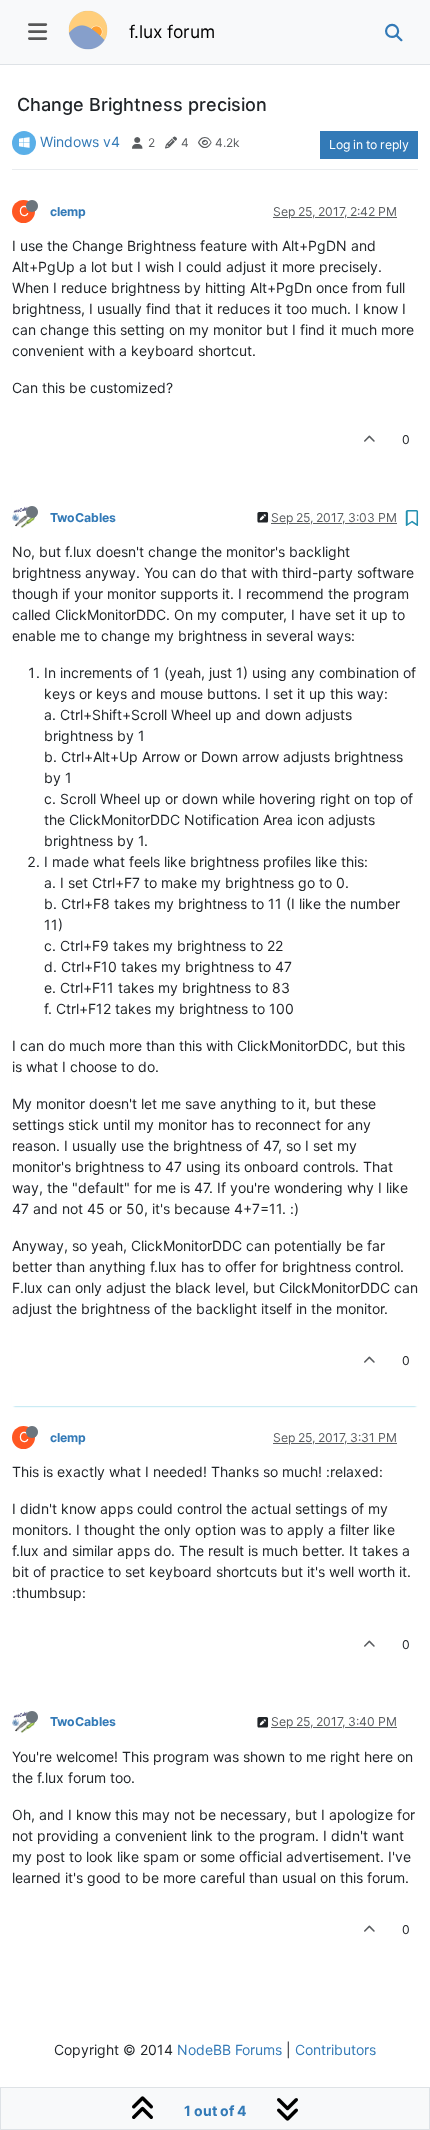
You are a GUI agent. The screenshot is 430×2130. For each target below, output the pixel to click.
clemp (68, 211)
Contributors (335, 2049)
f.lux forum (172, 31)
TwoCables (83, 517)
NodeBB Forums (229, 2049)
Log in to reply (369, 144)
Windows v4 (80, 141)
